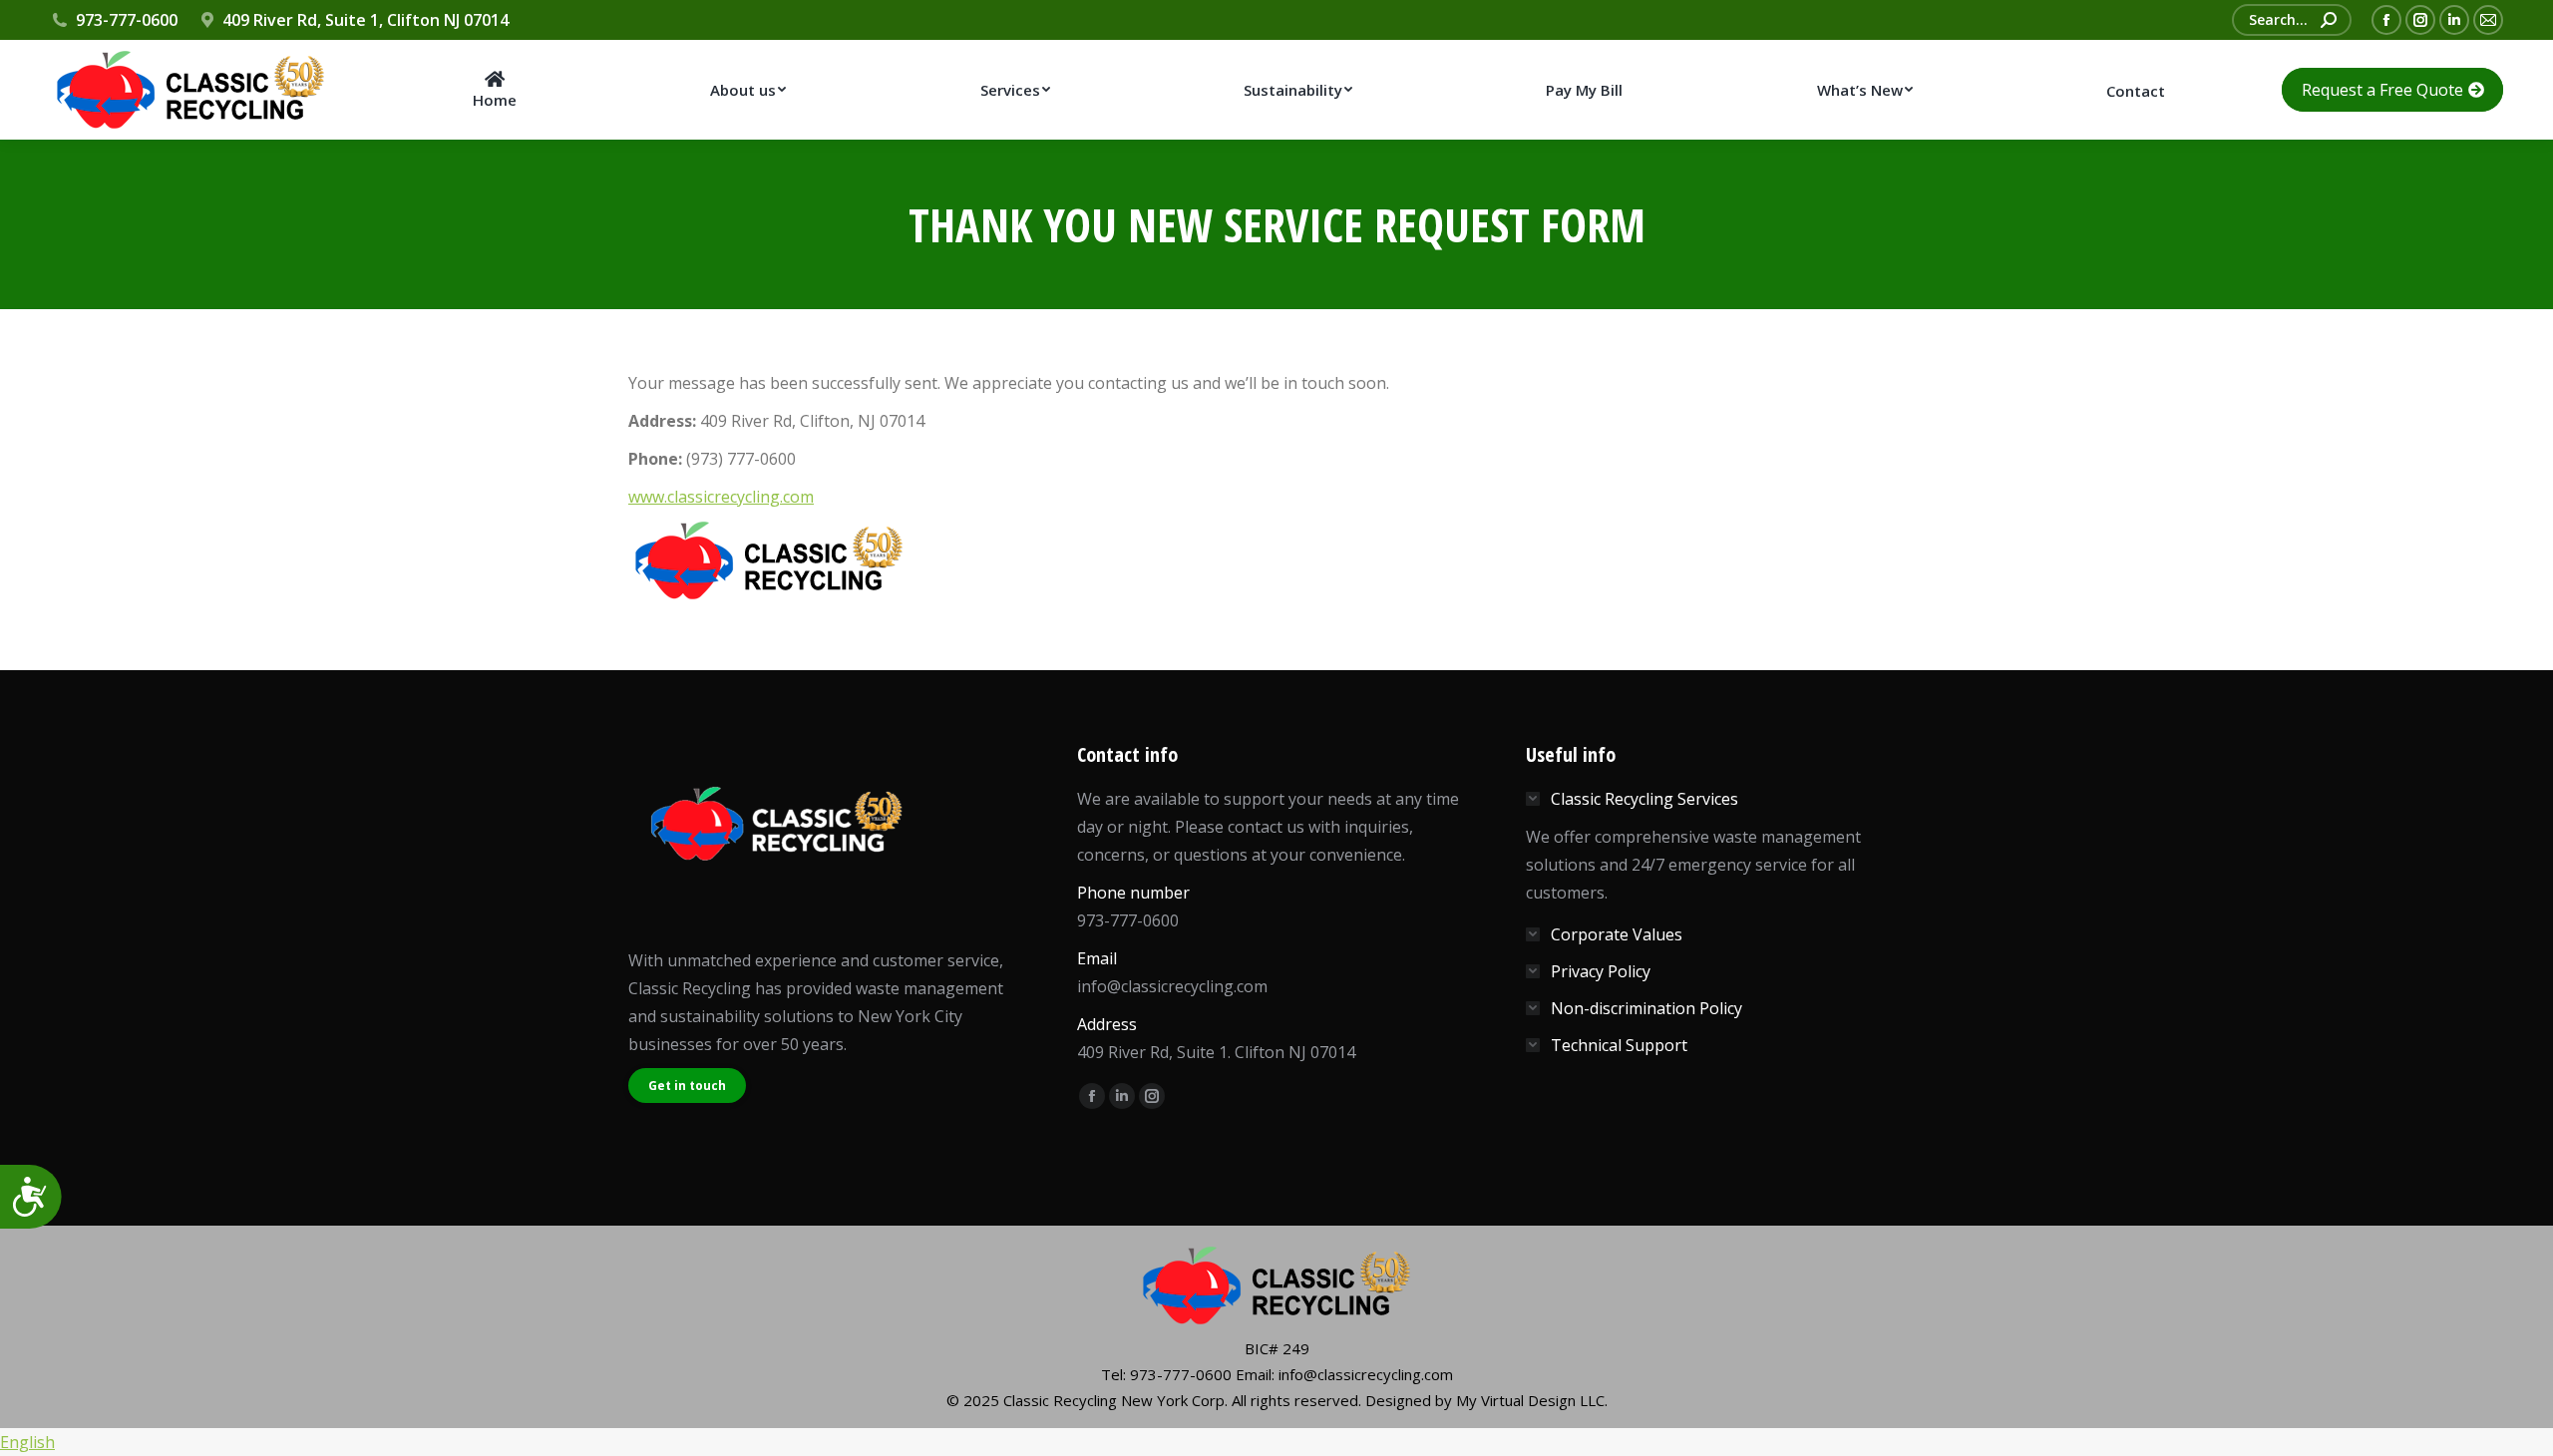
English (27, 1442)
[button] (1276, 1442)
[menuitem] (494, 90)
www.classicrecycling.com (721, 497)
